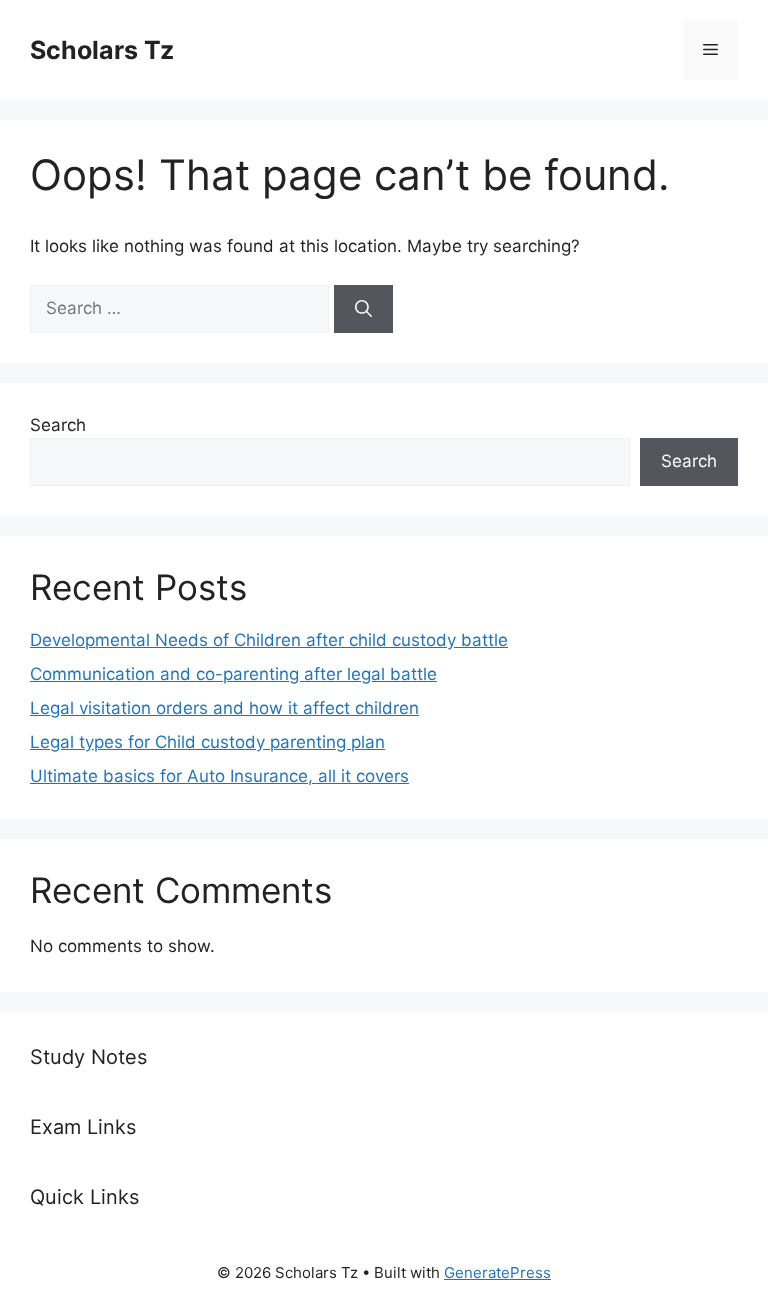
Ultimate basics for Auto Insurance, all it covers (219, 776)
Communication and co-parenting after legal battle (233, 674)
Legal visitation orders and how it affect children (224, 708)
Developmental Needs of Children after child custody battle (269, 640)
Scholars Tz (102, 50)
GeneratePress (497, 1272)
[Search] (363, 309)
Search (58, 425)
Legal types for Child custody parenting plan (207, 742)
